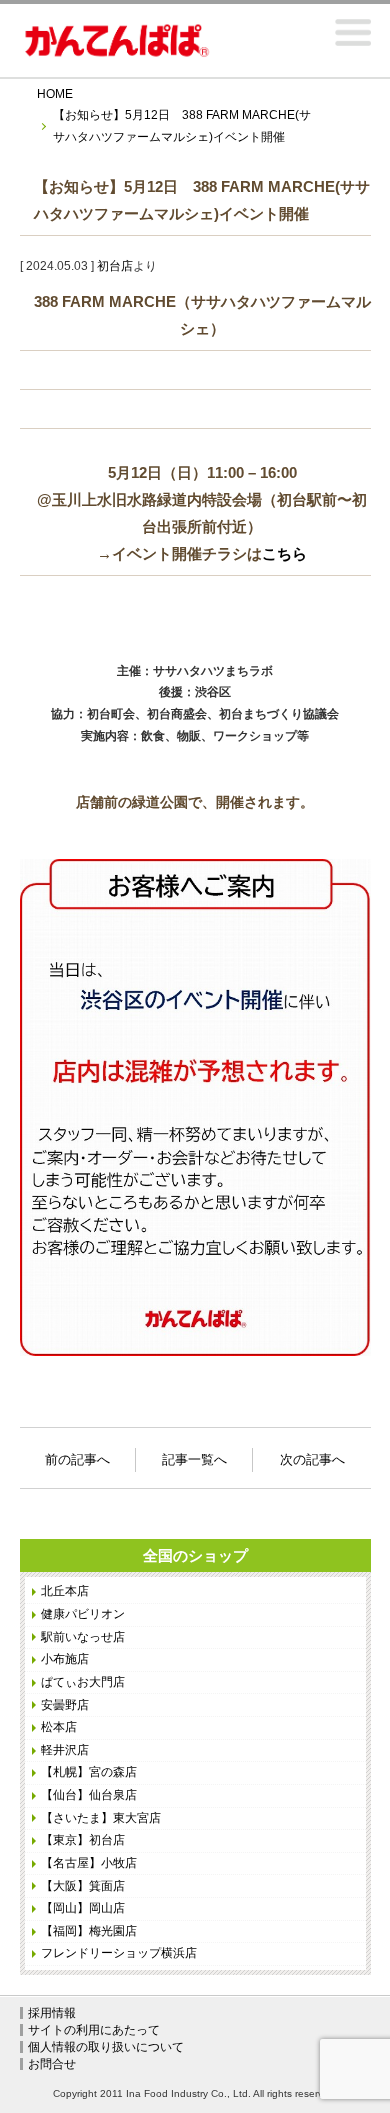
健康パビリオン (83, 1614)
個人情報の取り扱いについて (106, 2047)
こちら (284, 553)
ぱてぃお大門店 (83, 1682)
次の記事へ (312, 1456)
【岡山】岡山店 (83, 1908)
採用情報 (52, 2013)
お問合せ (52, 2064)
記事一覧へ (194, 1459)
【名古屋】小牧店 (89, 1863)
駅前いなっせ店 (83, 1637)
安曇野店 (65, 1705)
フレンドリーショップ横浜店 (119, 1953)
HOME (55, 94)
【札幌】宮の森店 (89, 1772)
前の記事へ (77, 1456)
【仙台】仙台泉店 (89, 1795)
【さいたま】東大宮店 (101, 1818)
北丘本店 (65, 1591)
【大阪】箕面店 (83, 1886)
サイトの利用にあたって (94, 2030)
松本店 (59, 1727)
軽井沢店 (65, 1750)
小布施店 (65, 1659)
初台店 (115, 266)
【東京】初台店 (83, 1840)
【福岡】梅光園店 (89, 1931)
